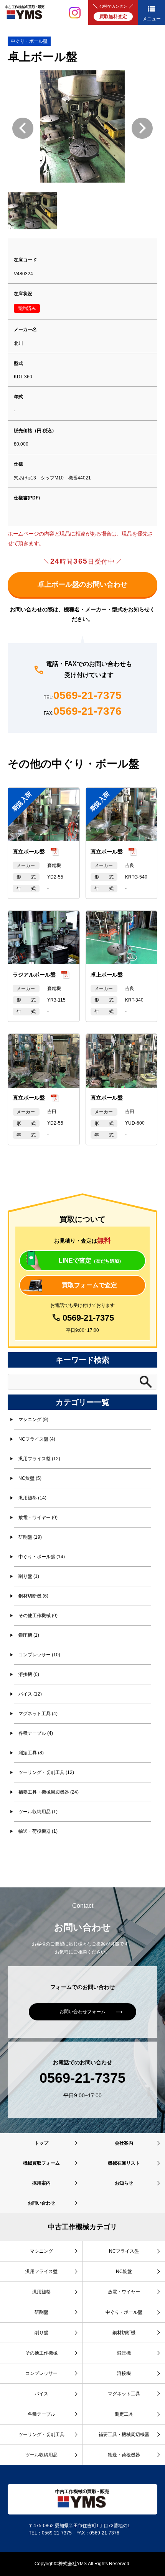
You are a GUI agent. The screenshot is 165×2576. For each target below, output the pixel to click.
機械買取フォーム (41, 2163)
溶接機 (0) (29, 1674)
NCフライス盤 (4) (37, 1439)
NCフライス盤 (124, 2251)
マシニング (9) (33, 1419)
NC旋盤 (124, 2271)
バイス (41, 2394)
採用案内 (41, 2183)
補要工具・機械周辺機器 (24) (49, 1792)
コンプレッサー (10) (39, 1655)
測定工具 (124, 2414)
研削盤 (41, 2312)
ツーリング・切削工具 (41, 2435)
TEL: (83, 696)
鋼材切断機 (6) (33, 1596)
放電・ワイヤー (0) (38, 1518)
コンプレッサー (41, 2373)
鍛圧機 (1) (29, 1635)
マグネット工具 (124, 2394)
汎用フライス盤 (41, 2271)
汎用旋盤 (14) (32, 1498)
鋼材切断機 (124, 2333)
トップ (41, 2143)
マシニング (41, 2251)
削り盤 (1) (29, 1576)
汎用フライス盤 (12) (39, 1459)
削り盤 (41, 2333)
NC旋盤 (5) (30, 1478)
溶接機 (124, 2373)
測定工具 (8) (31, 1753)
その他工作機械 (41, 2353)
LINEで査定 (91, 1261)
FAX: (83, 711)
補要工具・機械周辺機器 (124, 2435)
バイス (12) (30, 1694)
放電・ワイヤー (124, 2292)
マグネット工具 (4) (38, 1714)
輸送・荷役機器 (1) (38, 1831)
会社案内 (124, 2143)
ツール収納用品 (41, 2455)
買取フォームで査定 (89, 1285)
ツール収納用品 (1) (38, 1812)
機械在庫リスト (124, 2163)
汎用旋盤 (41, 2292)
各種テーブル (41, 2414)
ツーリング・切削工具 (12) (46, 1772)
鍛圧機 (124, 2353)
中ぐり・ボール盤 (29, 41)
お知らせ (124, 2183)
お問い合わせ (41, 2203)
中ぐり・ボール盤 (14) (42, 1557)
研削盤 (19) (30, 1537)
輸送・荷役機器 (124, 2455)
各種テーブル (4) (36, 1733)
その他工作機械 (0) (38, 1616)
